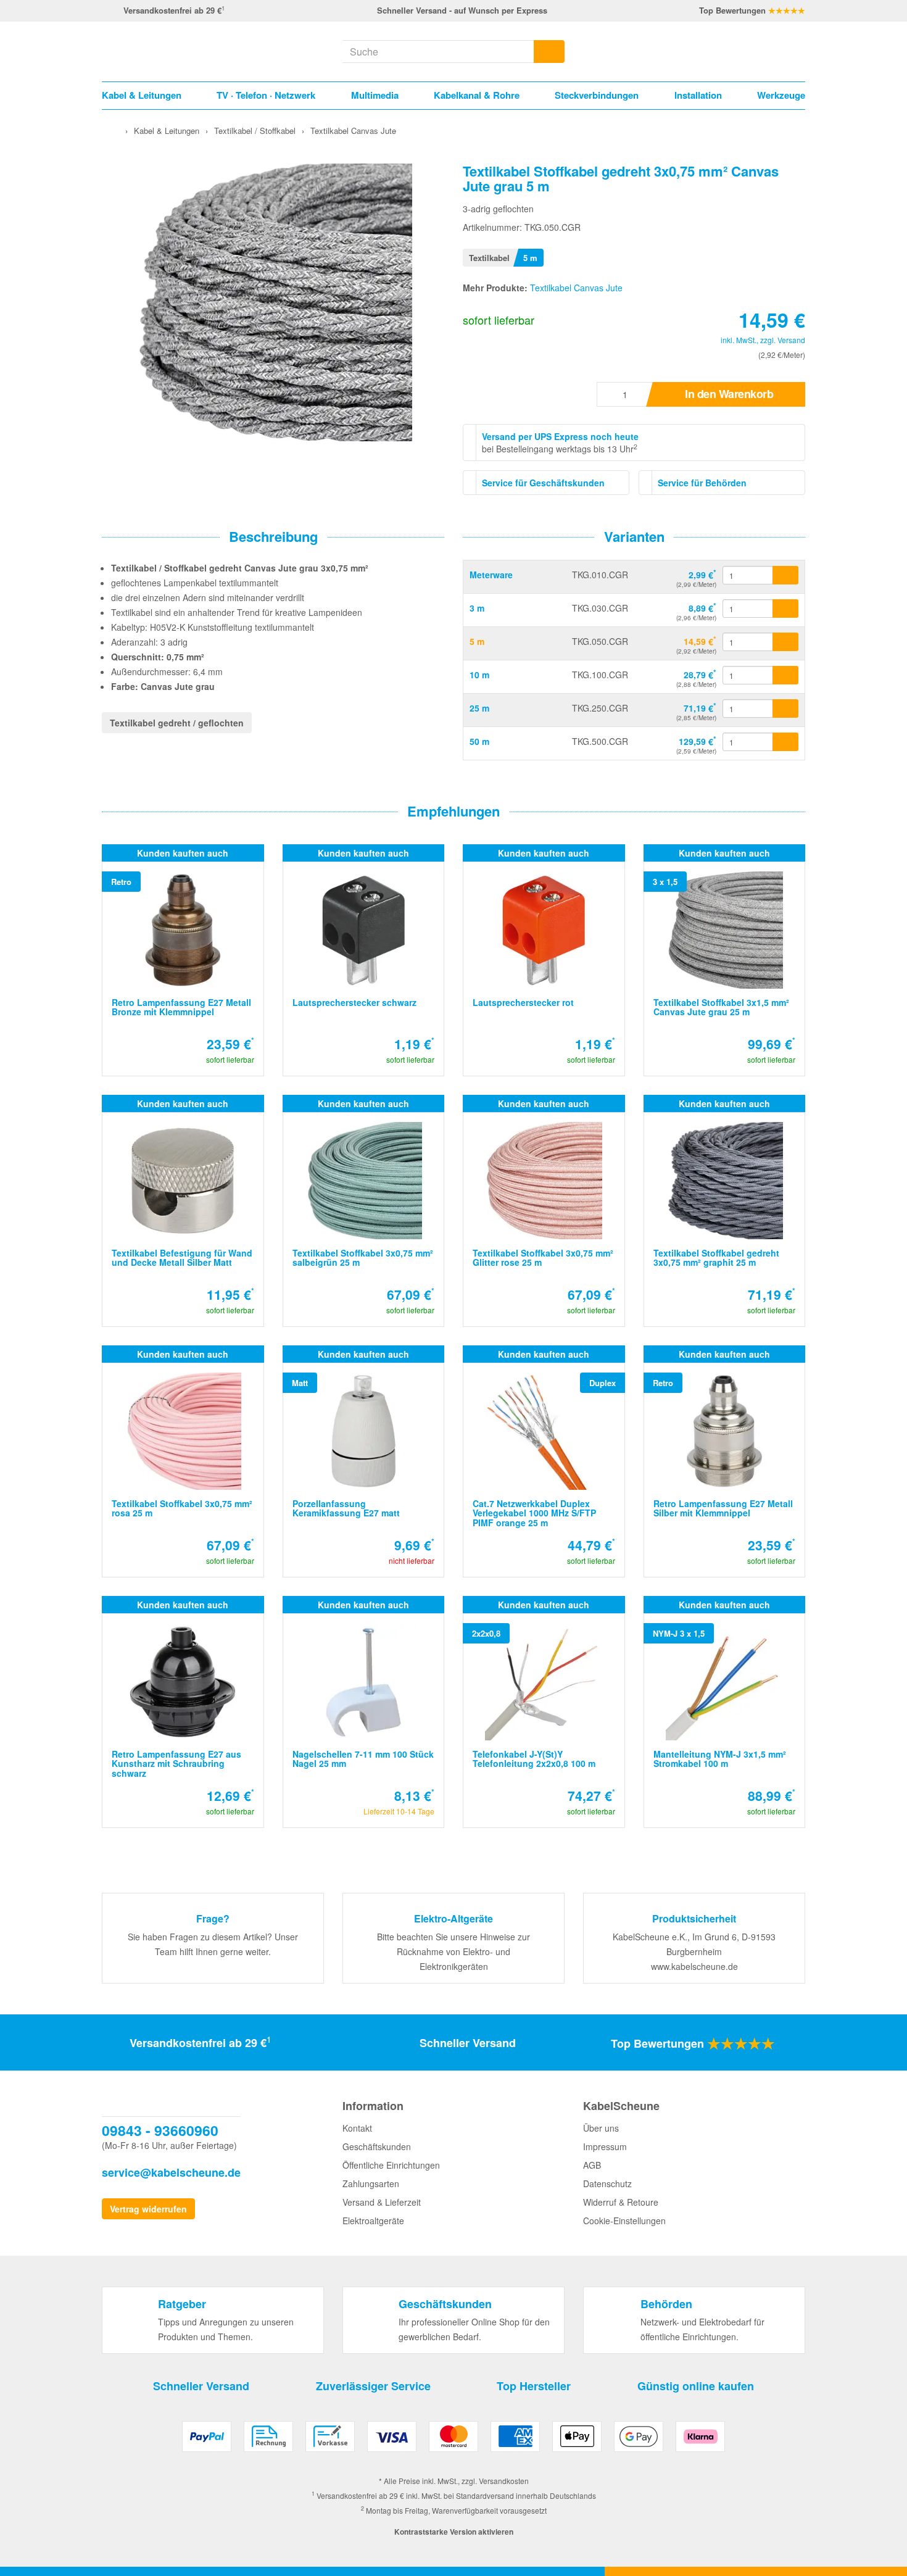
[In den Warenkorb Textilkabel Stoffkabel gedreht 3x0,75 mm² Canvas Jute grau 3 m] (785, 609)
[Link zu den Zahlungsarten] (453, 2441)
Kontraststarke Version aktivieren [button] (454, 2532)
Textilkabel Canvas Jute (576, 288)
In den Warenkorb (729, 394)
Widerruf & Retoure (621, 2202)
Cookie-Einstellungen (624, 2221)
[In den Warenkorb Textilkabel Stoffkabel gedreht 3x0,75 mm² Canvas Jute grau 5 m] (785, 642)
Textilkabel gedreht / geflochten (177, 723)
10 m (479, 675)
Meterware (491, 575)
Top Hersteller (534, 2386)
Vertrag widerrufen (148, 2209)
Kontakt (357, 2128)
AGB (592, 2165)
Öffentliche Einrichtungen (391, 2165)
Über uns (601, 2128)
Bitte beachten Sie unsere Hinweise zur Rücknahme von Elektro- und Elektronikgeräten (453, 1951)
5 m (477, 641)
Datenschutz (607, 2183)
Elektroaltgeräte (373, 2221)
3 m (477, 608)
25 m (479, 708)
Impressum (605, 2146)
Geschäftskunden (377, 2146)
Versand (791, 340)
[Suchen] (549, 52)
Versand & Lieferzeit (382, 2202)
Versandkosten (504, 2481)
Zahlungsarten (371, 2183)
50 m (479, 741)
